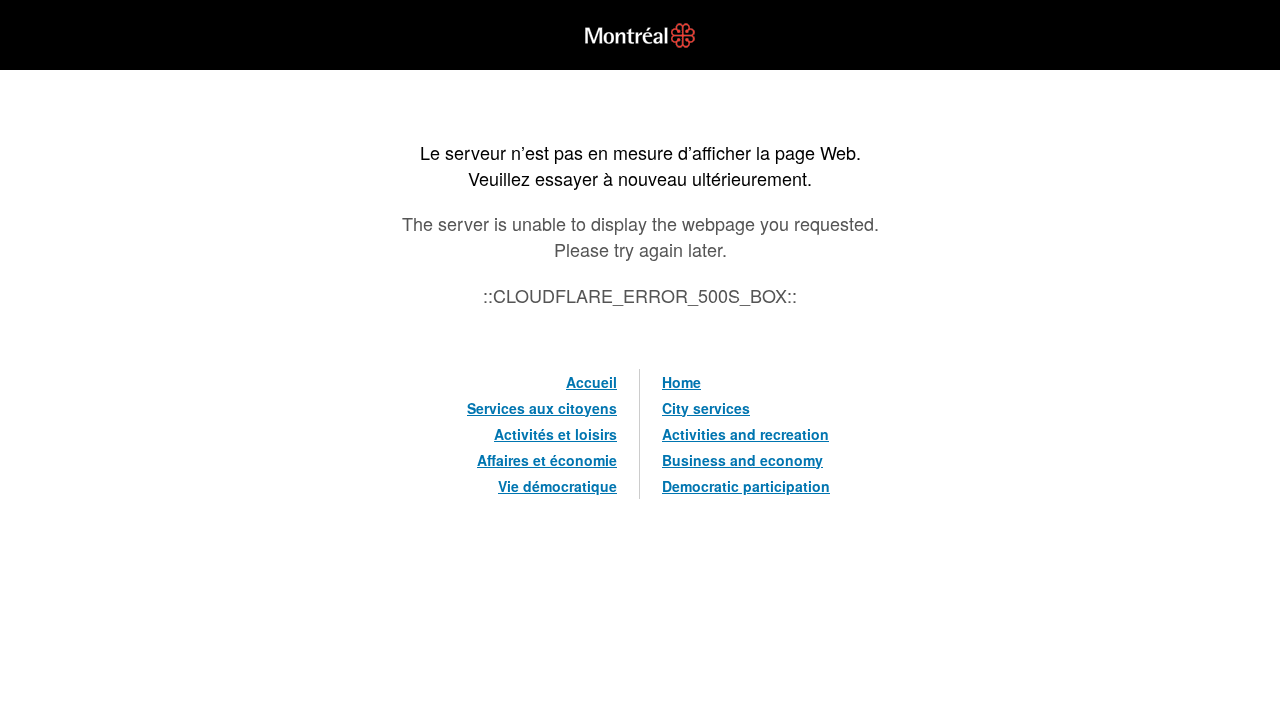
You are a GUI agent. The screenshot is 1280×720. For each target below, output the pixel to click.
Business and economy (742, 460)
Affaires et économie (547, 460)
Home (681, 382)
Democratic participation (746, 486)
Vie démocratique (557, 486)
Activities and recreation (745, 434)
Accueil (591, 382)
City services (706, 408)
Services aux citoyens (542, 408)
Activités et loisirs (555, 434)
